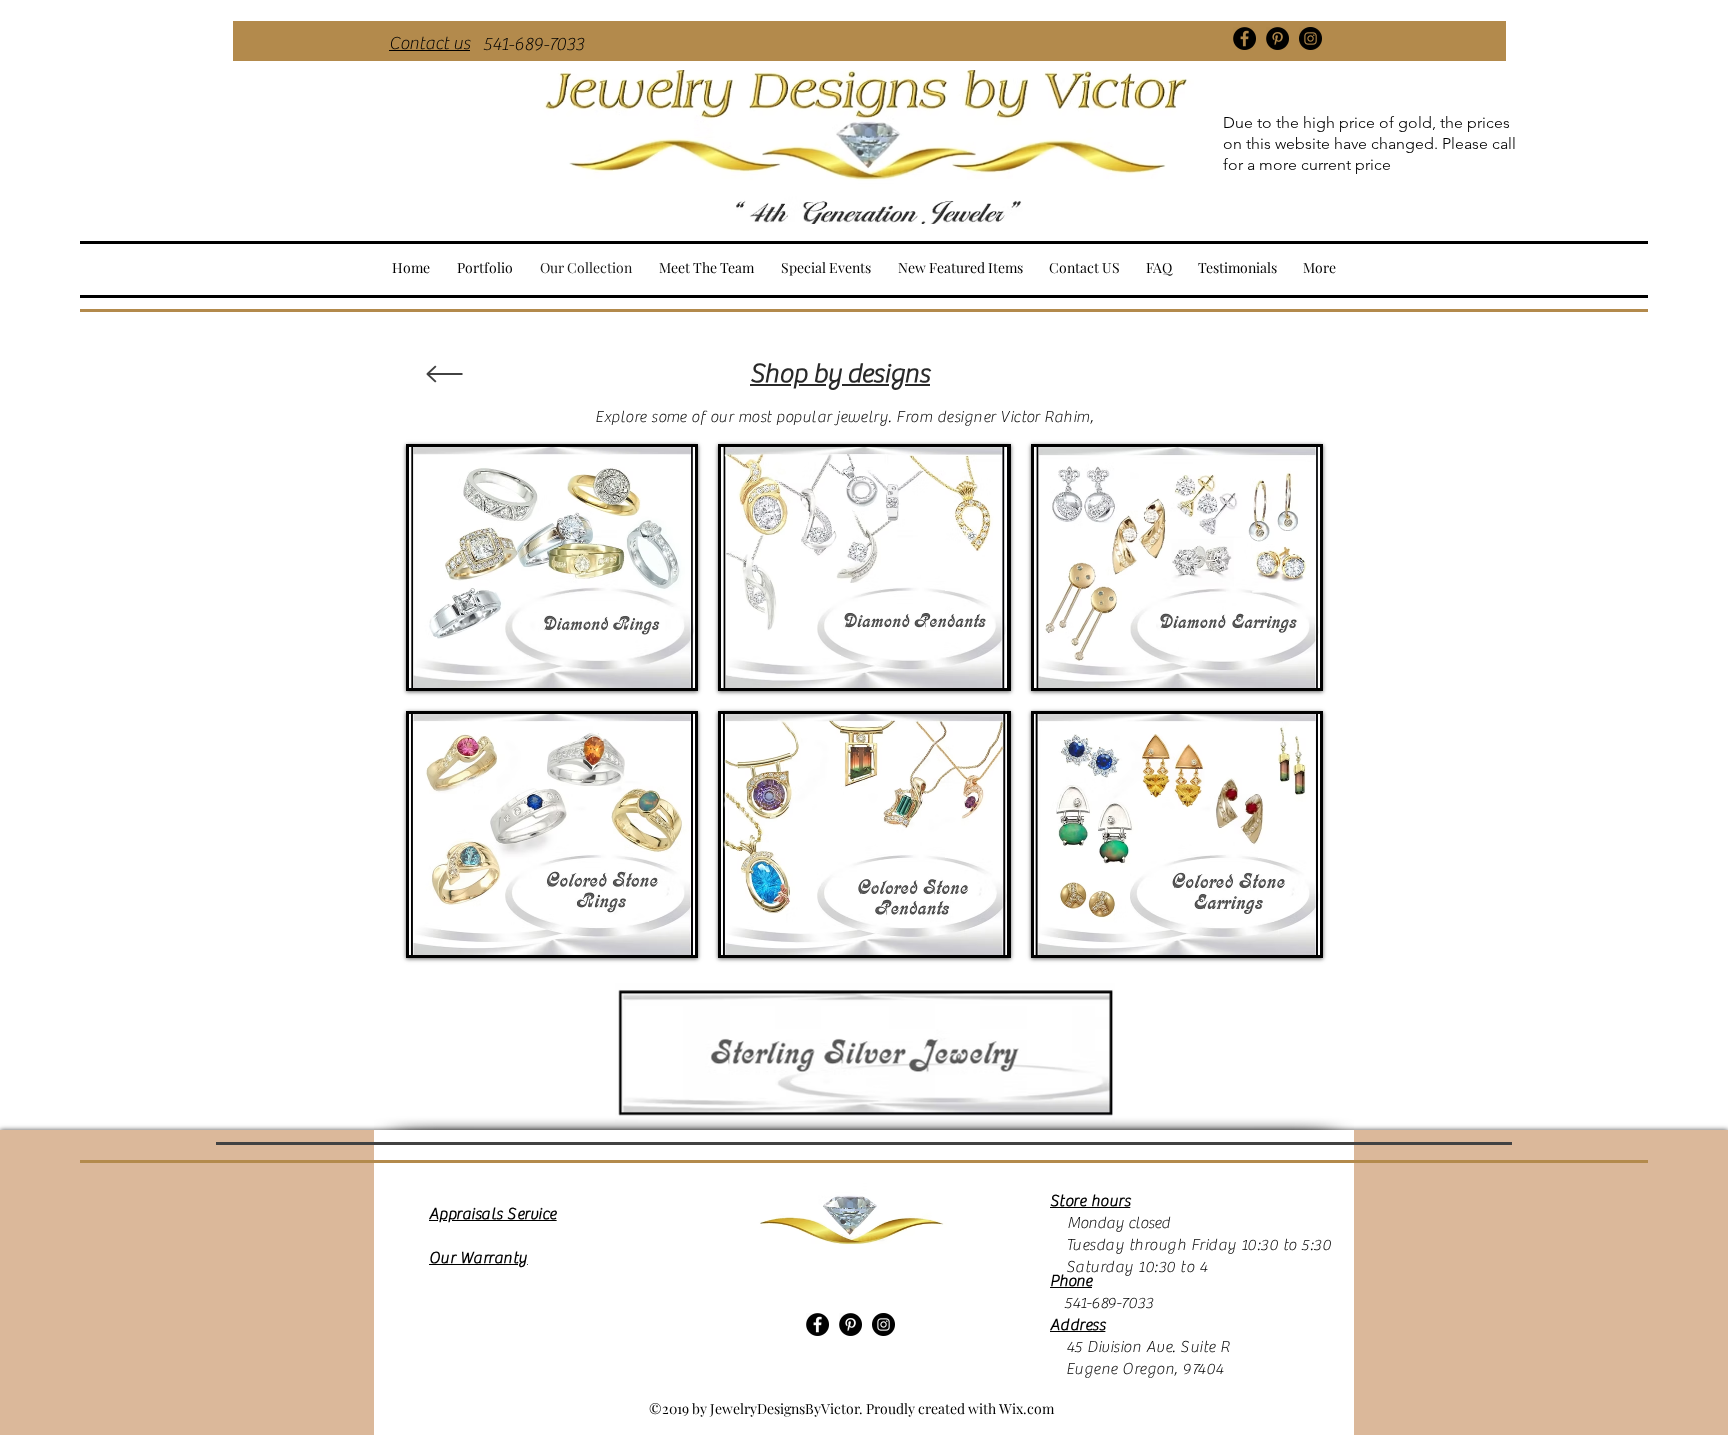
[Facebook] (1244, 38)
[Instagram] (1310, 38)
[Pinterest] (1277, 38)
